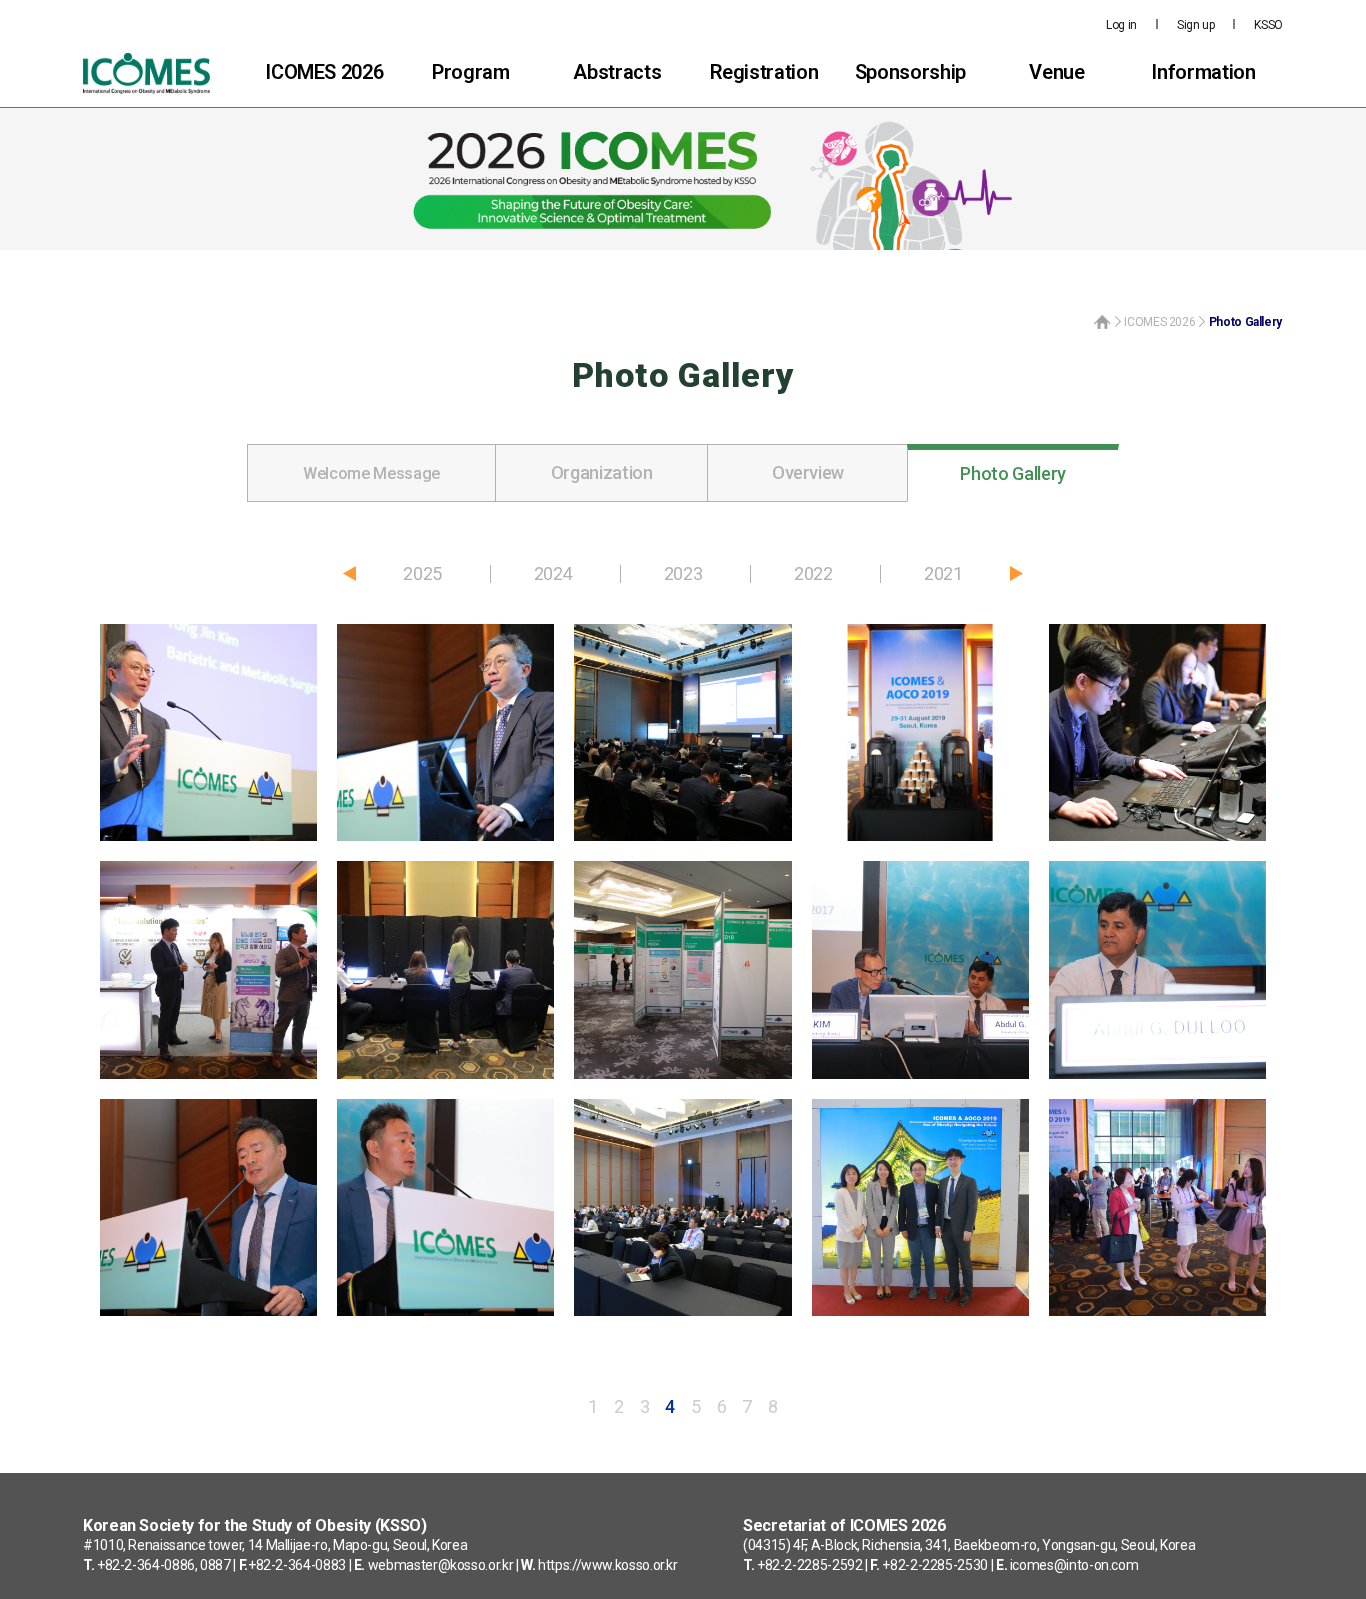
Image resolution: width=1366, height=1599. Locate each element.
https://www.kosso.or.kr (608, 1565)
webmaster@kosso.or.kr (440, 1565)
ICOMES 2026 (324, 72)
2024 (553, 573)
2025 (422, 573)
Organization (602, 472)
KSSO (1268, 25)
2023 (683, 573)
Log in (1121, 25)
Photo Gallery (1012, 473)
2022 (813, 573)
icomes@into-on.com (1074, 1565)
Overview (808, 472)
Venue (1056, 72)
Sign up (1195, 25)
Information (1203, 72)
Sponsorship (910, 72)
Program (470, 72)
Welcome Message (371, 473)
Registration (764, 72)
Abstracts (617, 72)
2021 (943, 573)
